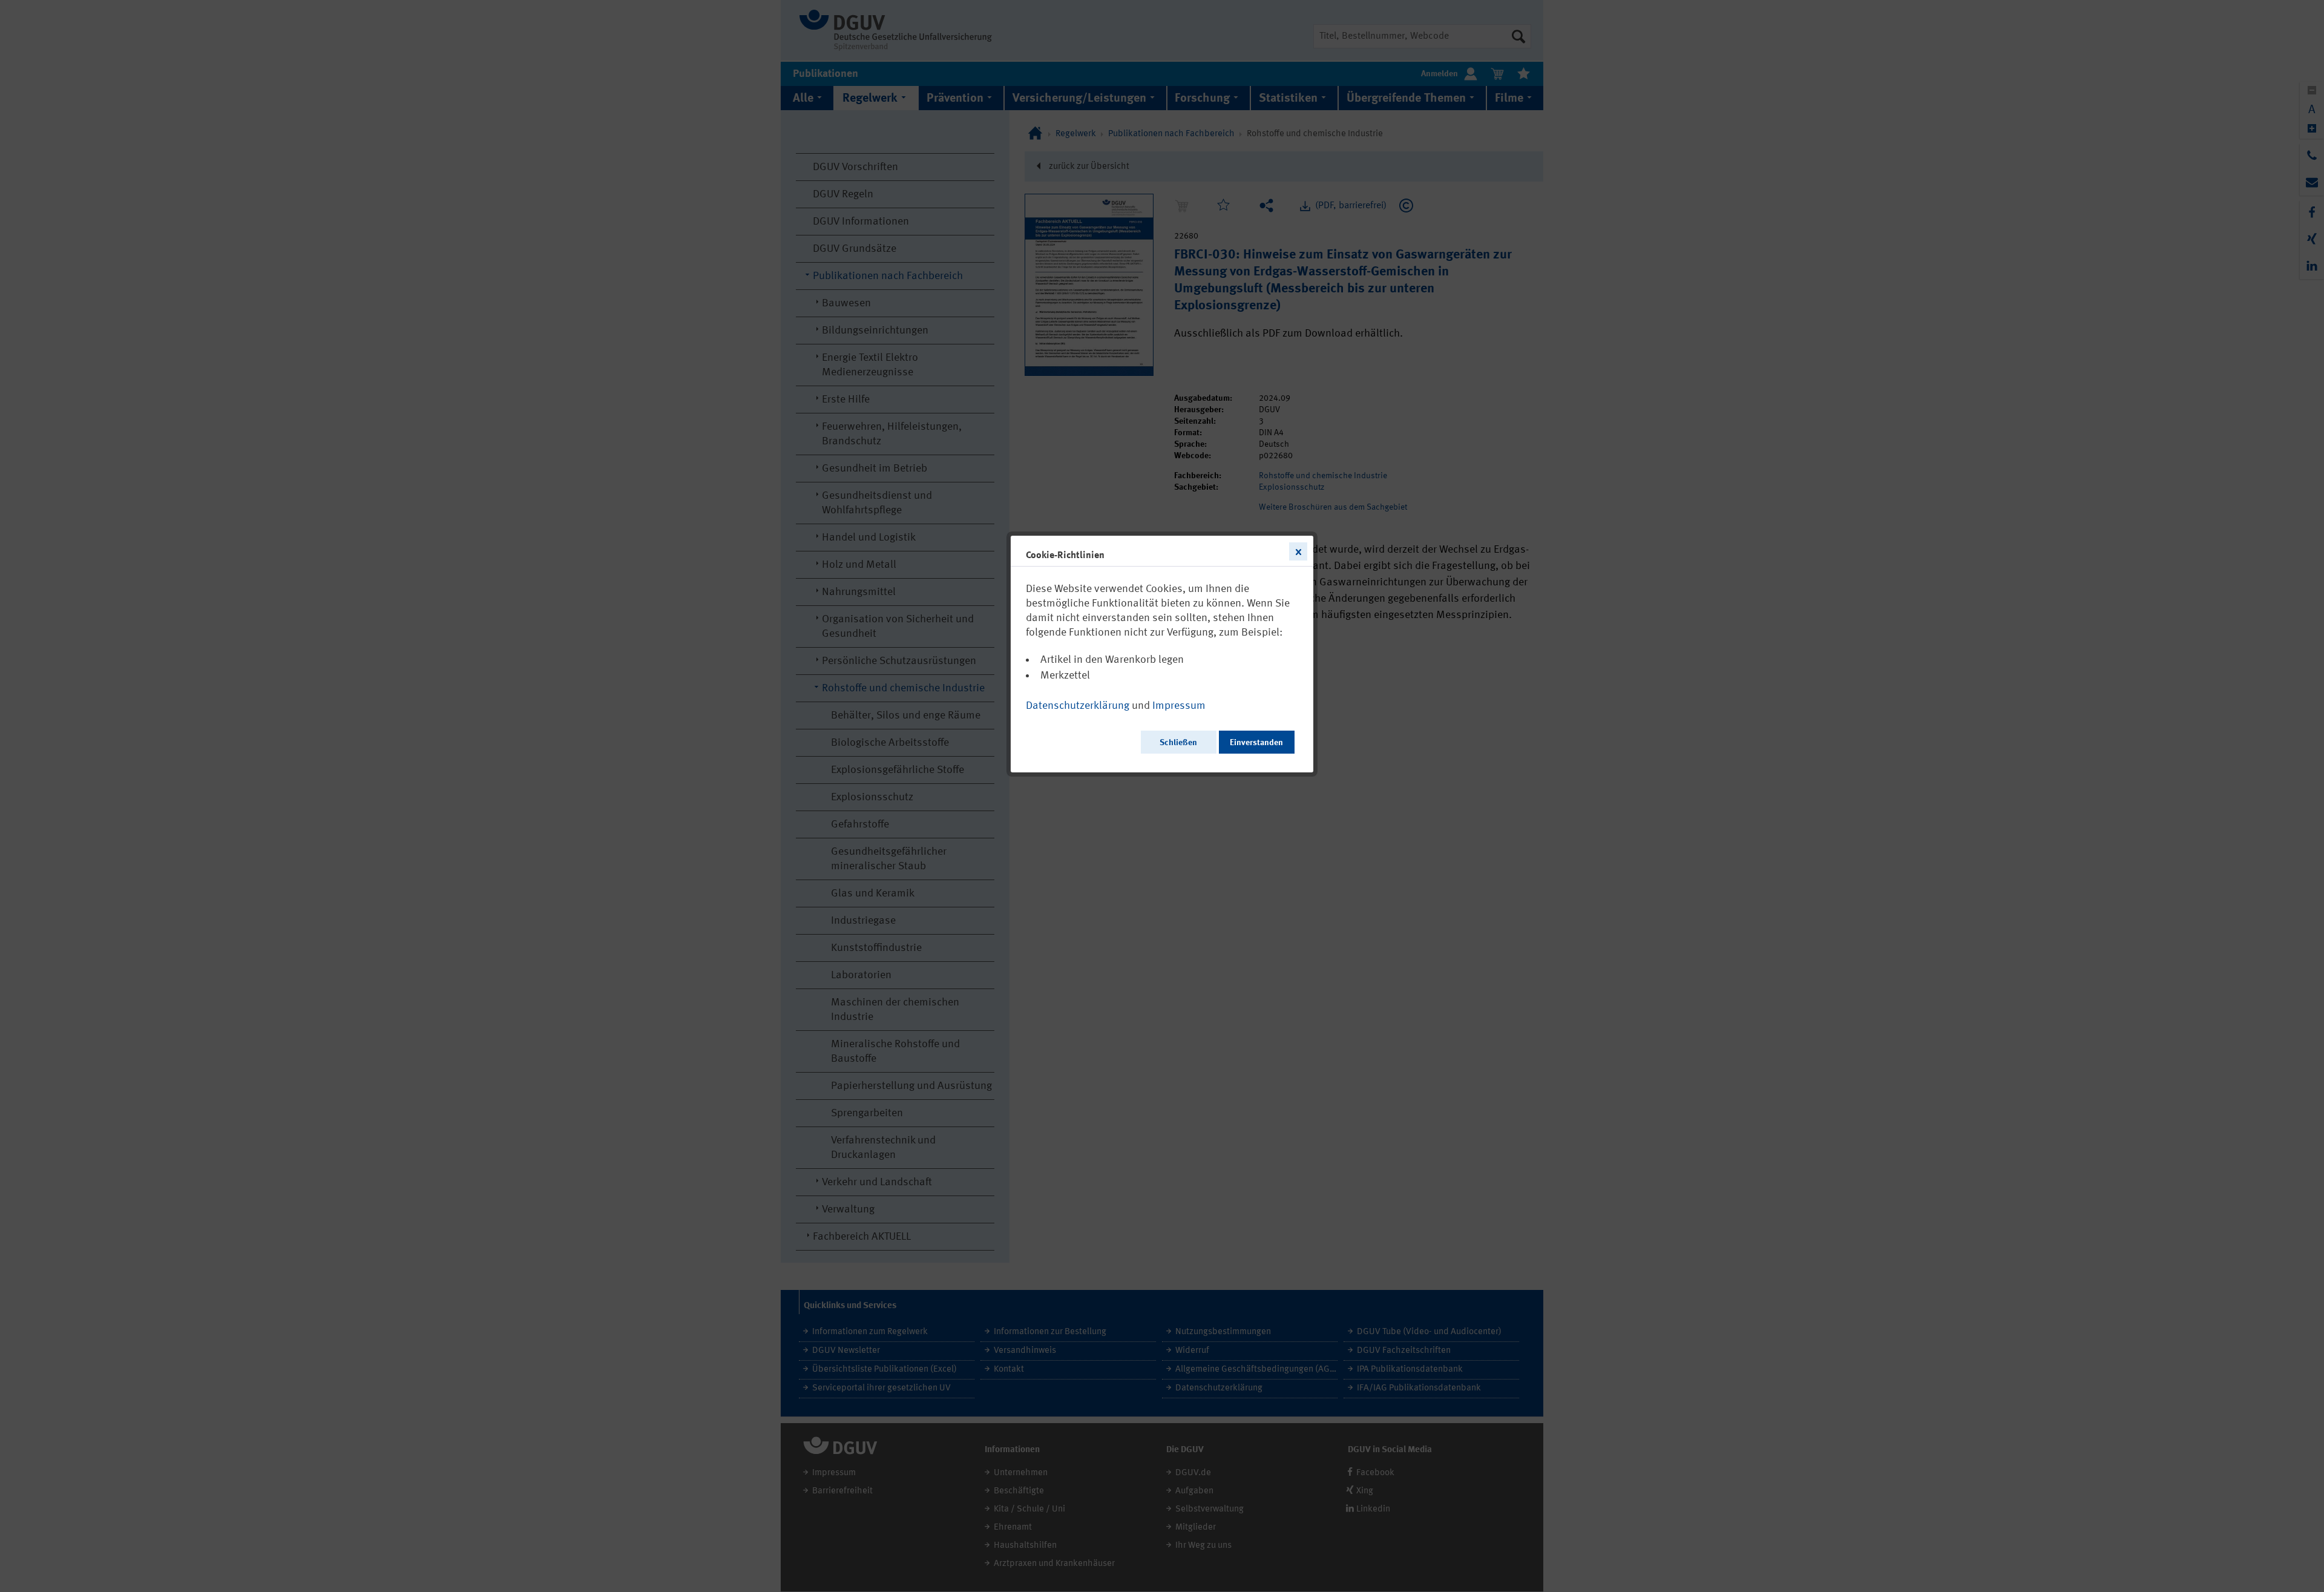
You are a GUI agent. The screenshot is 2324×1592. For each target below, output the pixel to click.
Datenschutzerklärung (1078, 706)
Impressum (1179, 706)
